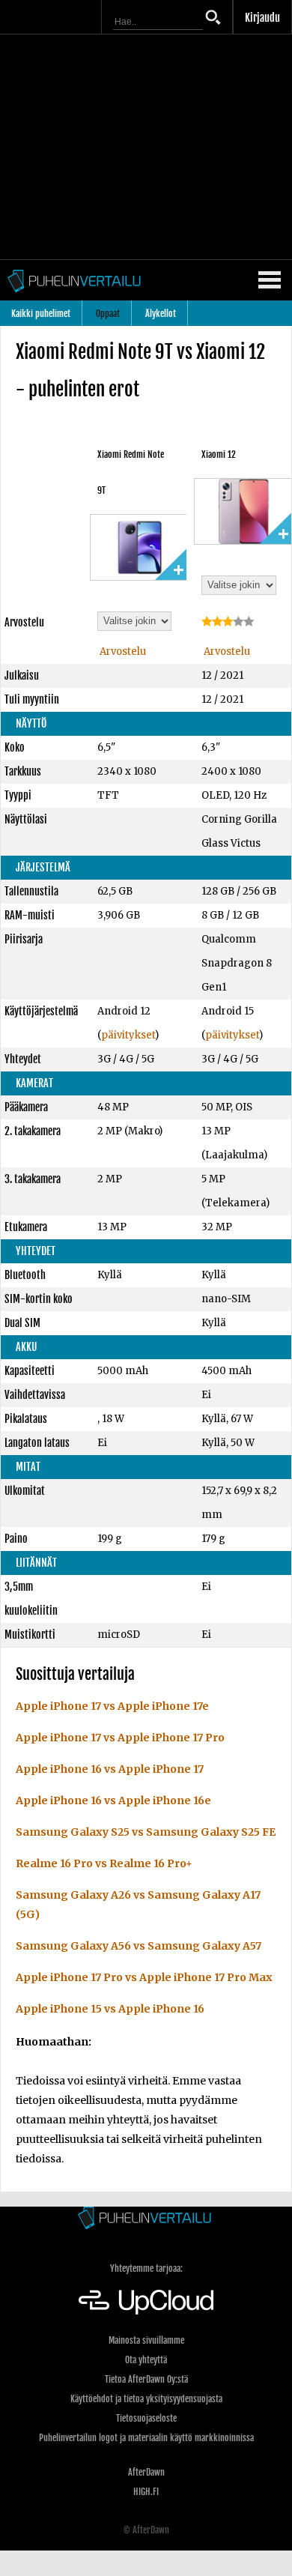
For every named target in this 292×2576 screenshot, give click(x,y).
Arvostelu (122, 651)
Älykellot (161, 314)
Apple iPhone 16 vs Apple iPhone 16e (113, 1801)
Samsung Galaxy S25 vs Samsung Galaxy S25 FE (146, 1832)
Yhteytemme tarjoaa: (146, 2268)
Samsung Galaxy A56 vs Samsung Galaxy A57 (139, 1946)
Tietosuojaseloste (146, 2418)
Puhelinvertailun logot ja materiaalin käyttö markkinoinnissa (146, 2438)
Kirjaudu (262, 18)
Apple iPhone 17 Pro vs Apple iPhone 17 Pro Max (144, 1977)
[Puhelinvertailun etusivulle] (146, 2219)
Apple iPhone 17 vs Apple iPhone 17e (112, 1706)
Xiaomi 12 (219, 454)
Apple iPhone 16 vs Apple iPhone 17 (110, 1769)
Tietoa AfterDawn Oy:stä (146, 2379)
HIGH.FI (146, 2492)
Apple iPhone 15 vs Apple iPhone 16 (110, 2009)
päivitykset (128, 1035)
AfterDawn (146, 2472)
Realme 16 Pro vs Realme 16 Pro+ (104, 1863)
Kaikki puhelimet (41, 314)
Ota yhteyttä (146, 2360)
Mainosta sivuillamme (146, 2340)
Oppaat (108, 314)
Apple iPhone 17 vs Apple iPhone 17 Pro (120, 1738)
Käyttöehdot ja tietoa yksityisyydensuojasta (146, 2399)
